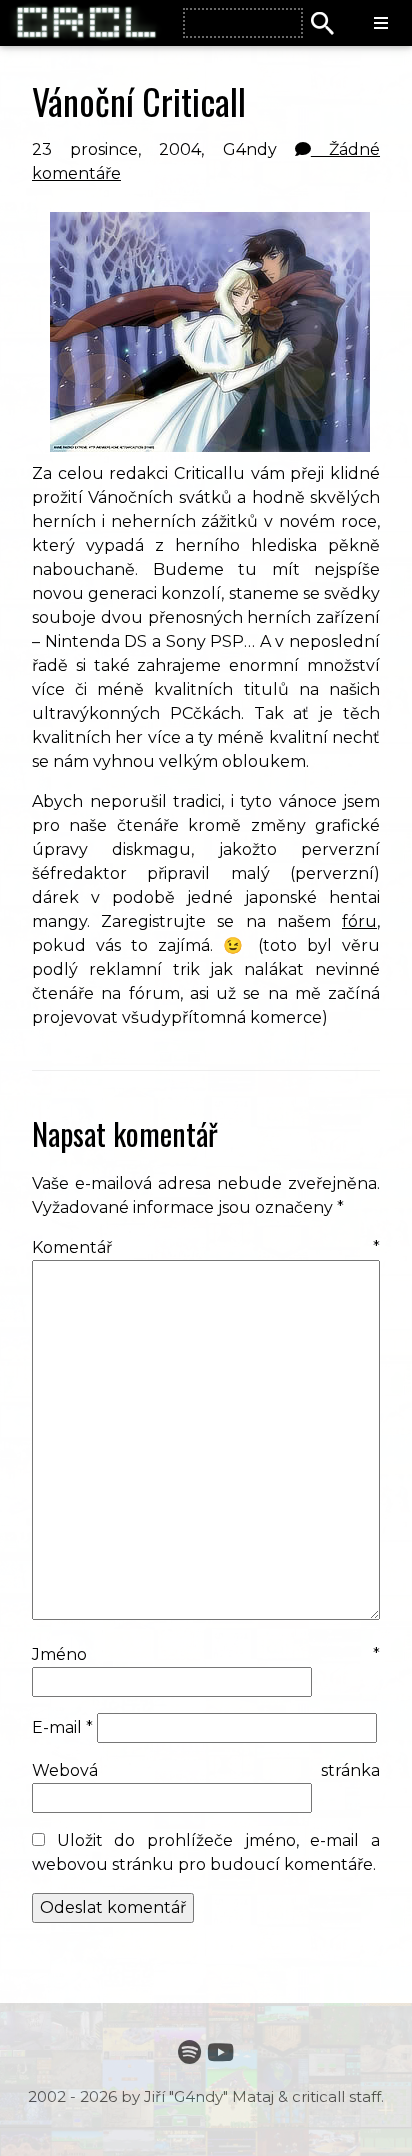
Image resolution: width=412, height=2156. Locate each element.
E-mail (62, 1727)
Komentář (206, 1247)
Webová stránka (206, 1770)
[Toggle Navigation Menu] (381, 24)
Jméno (206, 1654)
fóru (359, 921)
